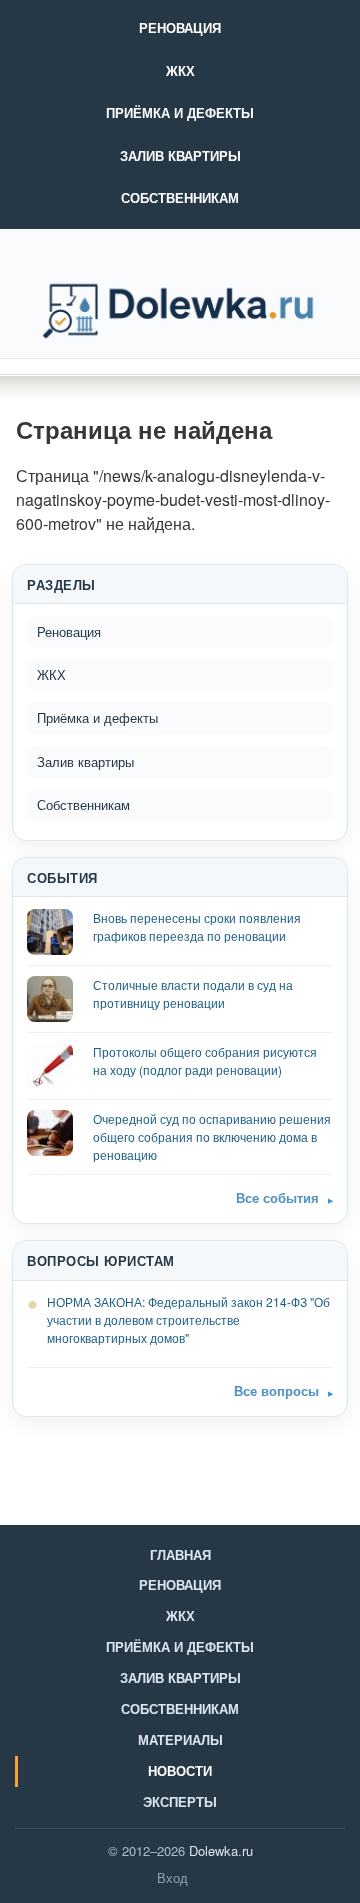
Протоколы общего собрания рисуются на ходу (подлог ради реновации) (205, 1060)
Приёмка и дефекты (180, 112)
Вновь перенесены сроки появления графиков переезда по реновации (197, 926)
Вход (172, 1877)
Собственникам (180, 197)
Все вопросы (276, 1390)
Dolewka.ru (221, 1850)
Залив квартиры (180, 155)
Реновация (180, 27)
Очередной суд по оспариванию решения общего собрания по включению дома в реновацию (212, 1136)
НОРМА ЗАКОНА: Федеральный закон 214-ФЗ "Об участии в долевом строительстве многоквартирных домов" (188, 1319)
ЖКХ (180, 70)
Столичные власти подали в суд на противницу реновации (193, 993)
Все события (277, 1197)
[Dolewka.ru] (180, 311)
